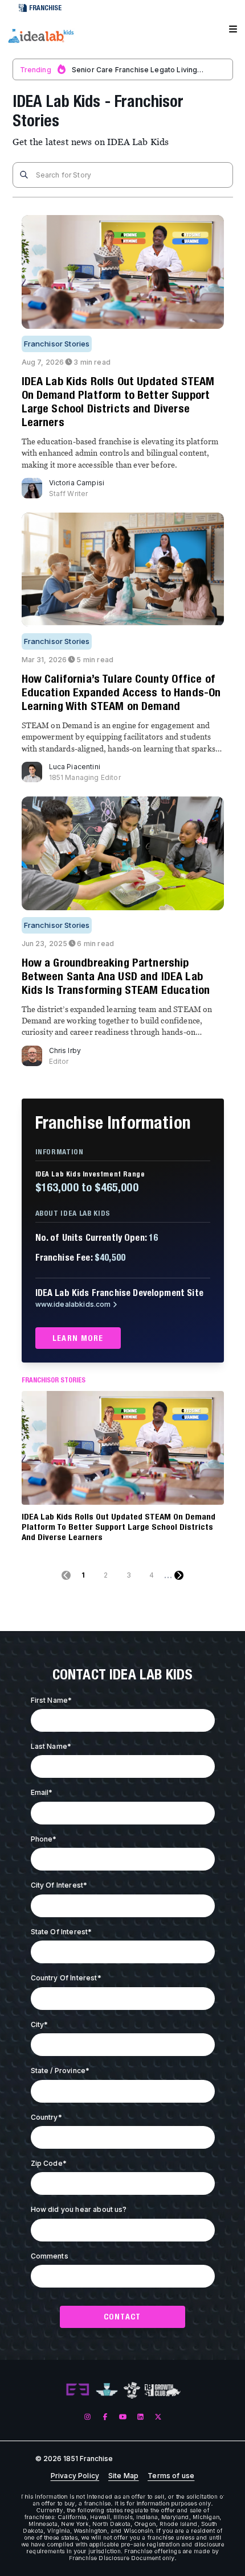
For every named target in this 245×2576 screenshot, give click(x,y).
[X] (158, 2416)
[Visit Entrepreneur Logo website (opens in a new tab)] (77, 2390)
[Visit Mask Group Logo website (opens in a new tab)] (132, 2390)
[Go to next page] (179, 1575)
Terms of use (171, 2476)
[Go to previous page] (66, 1575)
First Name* (52, 1700)
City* (40, 2024)
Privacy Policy (75, 2476)
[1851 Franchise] (40, 36)
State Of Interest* (62, 1932)
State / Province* (60, 2071)
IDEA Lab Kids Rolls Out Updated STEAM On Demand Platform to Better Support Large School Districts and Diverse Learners (119, 1527)
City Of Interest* (59, 1885)
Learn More (78, 1338)
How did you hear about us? (79, 2209)
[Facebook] (105, 2416)
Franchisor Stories (57, 344)
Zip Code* (49, 2163)
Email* (42, 1792)
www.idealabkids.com (73, 1304)
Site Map (123, 2476)
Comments (50, 2256)
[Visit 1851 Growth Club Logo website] (163, 2390)
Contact (122, 2317)
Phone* (44, 1839)
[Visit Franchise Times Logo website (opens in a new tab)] (107, 2390)
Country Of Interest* (66, 1978)
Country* (46, 2117)
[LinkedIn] (140, 2416)
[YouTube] (123, 2416)
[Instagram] (87, 2416)
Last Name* (51, 1746)
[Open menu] (233, 30)
